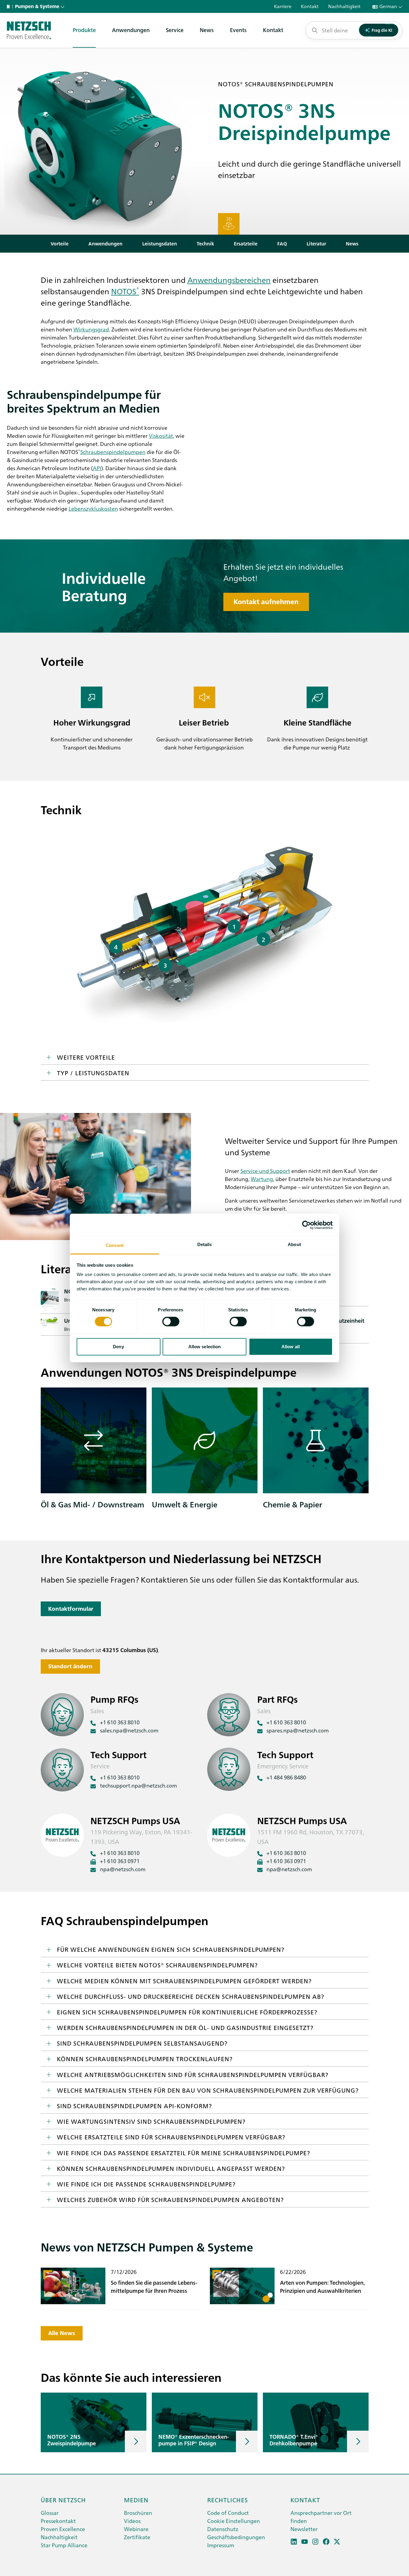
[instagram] (315, 2542)
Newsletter (304, 2529)
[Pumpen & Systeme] (29, 30)
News (207, 30)
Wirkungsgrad (91, 329)
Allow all (291, 1347)
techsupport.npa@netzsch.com (138, 1785)
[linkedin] (294, 2542)
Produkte (84, 30)
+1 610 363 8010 (120, 1722)
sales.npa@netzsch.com (129, 1730)
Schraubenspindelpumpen (113, 452)
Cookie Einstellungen (234, 2521)
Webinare (136, 2529)
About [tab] (294, 1244)
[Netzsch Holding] (10, 7)
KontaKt (305, 2500)
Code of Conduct (228, 2513)
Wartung (262, 1179)
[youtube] (305, 2542)
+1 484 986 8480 (286, 1777)
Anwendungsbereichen (229, 280)
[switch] (171, 1322)
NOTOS (125, 291)
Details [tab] (205, 1244)
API (97, 468)
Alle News (62, 2333)
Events (238, 30)
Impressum (221, 2545)
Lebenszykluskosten (93, 508)
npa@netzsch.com (123, 1869)
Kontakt (273, 30)
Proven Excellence (63, 2529)
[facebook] (326, 2542)
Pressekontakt (58, 2521)
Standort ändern (70, 1666)
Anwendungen (131, 30)
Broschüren (138, 2513)
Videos (132, 2521)
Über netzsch (63, 2500)
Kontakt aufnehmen (266, 602)
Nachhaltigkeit (59, 2537)
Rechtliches (228, 2500)
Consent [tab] (115, 1245)
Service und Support (265, 1171)
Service (175, 30)
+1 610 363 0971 (120, 1861)
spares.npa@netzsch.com (298, 1730)
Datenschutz (223, 2529)
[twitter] (337, 2542)
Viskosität (161, 436)
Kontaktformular (71, 1609)
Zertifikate (137, 2537)
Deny (118, 1347)
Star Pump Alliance (64, 2545)
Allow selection (205, 1347)
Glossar (50, 2513)
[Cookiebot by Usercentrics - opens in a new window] (306, 1225)
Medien (136, 2500)
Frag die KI (382, 30)
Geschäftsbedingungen (236, 2537)
